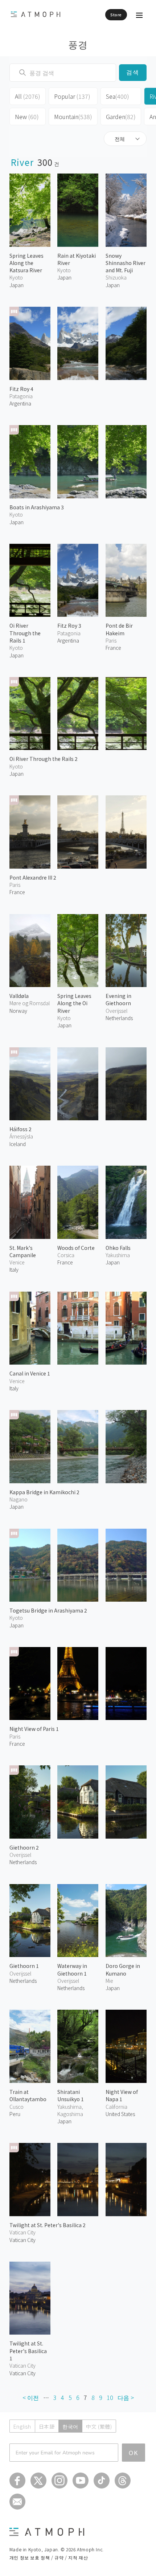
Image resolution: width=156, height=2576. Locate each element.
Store (116, 15)
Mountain (73, 117)
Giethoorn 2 (24, 1847)
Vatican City (22, 2240)
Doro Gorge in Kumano (123, 1969)
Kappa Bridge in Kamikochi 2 (44, 1492)
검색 (133, 72)
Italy (14, 1269)
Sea (118, 96)
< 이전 (31, 2397)
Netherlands (119, 1018)
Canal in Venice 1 (30, 1373)
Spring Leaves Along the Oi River (74, 1003)
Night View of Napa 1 (122, 2095)
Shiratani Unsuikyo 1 (71, 2095)
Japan (17, 285)
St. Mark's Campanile (23, 1251)
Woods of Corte (76, 1248)
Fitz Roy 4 (21, 389)
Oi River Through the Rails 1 (25, 633)
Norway (18, 1011)
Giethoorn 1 (24, 1966)
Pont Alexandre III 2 (33, 877)
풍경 (78, 44)
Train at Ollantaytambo (28, 2095)
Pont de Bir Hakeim (119, 629)
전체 (120, 139)
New (27, 117)
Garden (121, 117)
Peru (15, 2114)
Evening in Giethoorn (118, 999)
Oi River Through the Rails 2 (44, 759)
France (17, 892)
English (22, 2426)
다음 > (126, 2397)
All (28, 96)
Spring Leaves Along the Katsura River (26, 263)
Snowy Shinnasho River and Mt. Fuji (126, 263)
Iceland (18, 1144)
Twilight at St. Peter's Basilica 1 (28, 2351)
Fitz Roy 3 (69, 625)
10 (110, 2397)
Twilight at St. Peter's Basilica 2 (48, 2225)
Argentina (20, 403)
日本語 (47, 2426)
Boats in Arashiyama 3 (37, 507)
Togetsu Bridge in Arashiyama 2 (48, 1610)
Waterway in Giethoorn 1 (72, 1969)
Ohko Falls (118, 1248)
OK (134, 2453)
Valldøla (19, 996)
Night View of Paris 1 (34, 1729)
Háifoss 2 (20, 1129)
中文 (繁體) (99, 2426)
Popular (72, 96)
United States (120, 2114)
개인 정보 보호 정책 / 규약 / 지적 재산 (49, 2557)
